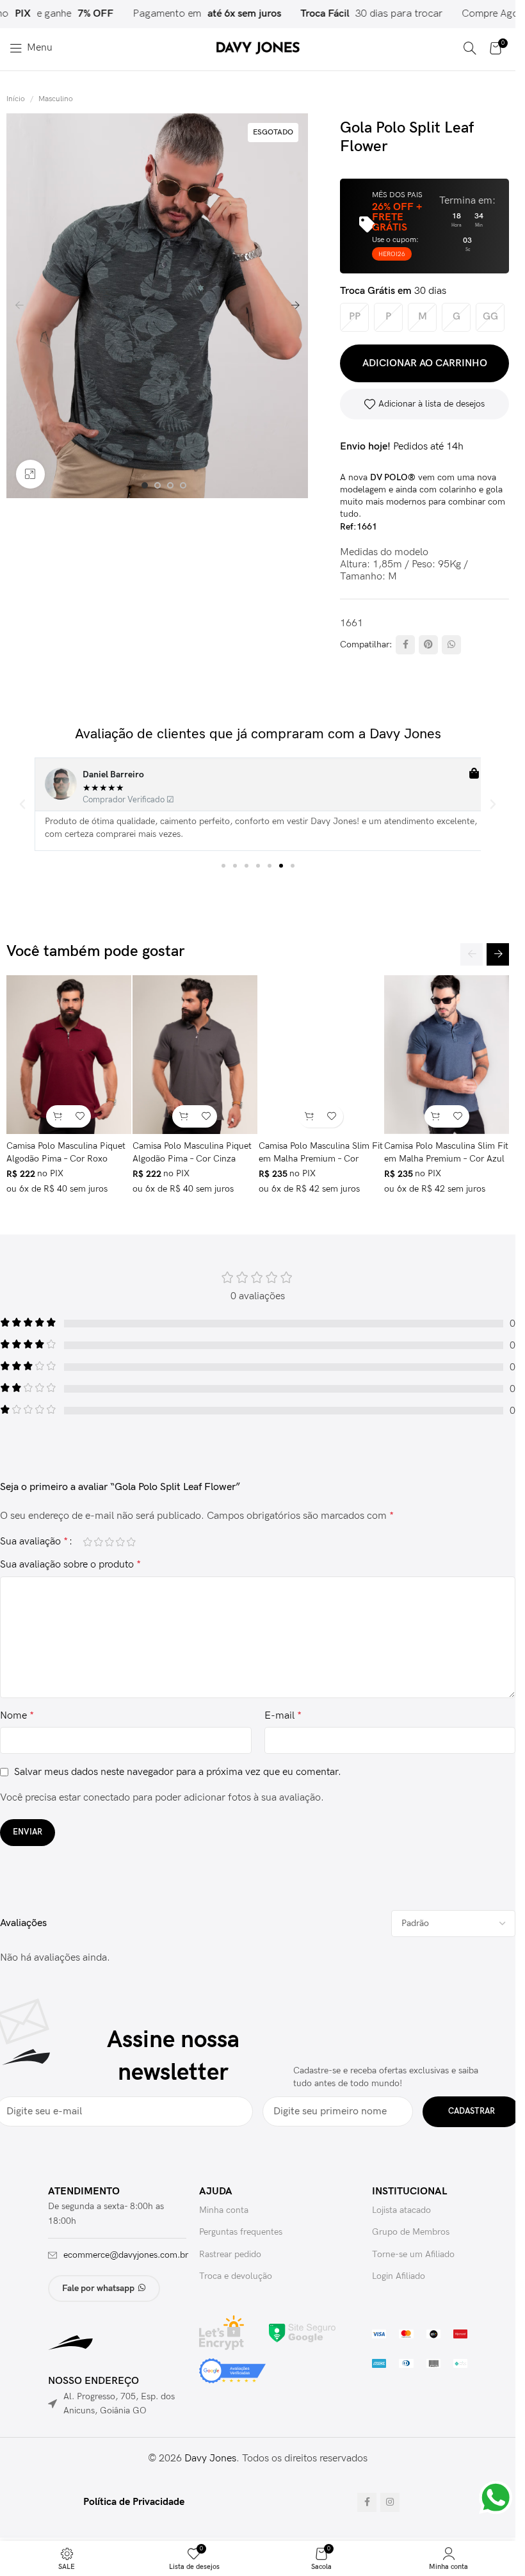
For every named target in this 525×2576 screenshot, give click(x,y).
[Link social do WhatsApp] (451, 645)
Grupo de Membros (411, 2232)
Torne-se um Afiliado (413, 2254)
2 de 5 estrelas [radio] (98, 1542)
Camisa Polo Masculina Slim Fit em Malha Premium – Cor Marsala (321, 1158)
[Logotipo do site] (258, 48)
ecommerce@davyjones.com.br (126, 2255)
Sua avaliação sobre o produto (70, 1565)
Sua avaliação (34, 1542)
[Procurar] (470, 48)
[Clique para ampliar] (30, 474)
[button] (19, 305)
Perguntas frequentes (241, 2232)
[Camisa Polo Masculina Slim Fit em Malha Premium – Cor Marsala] (321, 1055)
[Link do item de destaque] (353, 14)
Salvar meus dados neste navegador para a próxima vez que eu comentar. (178, 1772)
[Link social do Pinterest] (428, 645)
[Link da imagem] (302, 2332)
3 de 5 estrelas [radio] (109, 1542)
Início (16, 99)
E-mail (283, 1716)
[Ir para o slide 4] (183, 485)
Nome (17, 1716)
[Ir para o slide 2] (157, 485)
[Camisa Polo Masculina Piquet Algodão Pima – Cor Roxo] (69, 1055)
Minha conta (224, 2210)
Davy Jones (210, 2459)
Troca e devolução (236, 2276)
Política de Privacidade (134, 2502)
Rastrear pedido (230, 2254)
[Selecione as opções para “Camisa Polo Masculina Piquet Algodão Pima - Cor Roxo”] (57, 1116)
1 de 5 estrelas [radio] (87, 1542)
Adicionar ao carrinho (425, 363)
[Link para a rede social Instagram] (390, 2502)
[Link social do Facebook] (405, 645)
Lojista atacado (401, 2210)
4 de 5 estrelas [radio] (120, 1542)
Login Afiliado (399, 2276)
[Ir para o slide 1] (145, 485)
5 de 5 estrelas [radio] (131, 1542)
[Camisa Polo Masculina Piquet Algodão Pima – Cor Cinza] (195, 1055)
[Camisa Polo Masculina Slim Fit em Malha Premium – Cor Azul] (447, 1055)
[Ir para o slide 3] (170, 485)
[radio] (354, 317)
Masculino (56, 99)
